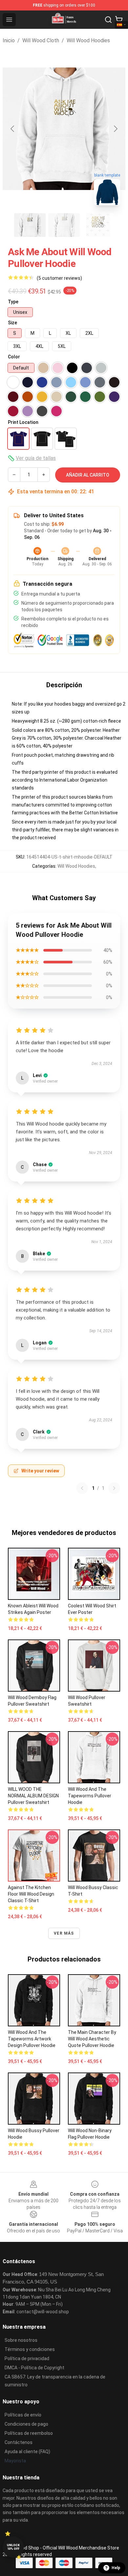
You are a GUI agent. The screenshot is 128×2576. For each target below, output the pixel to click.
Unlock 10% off (13, 2547)
